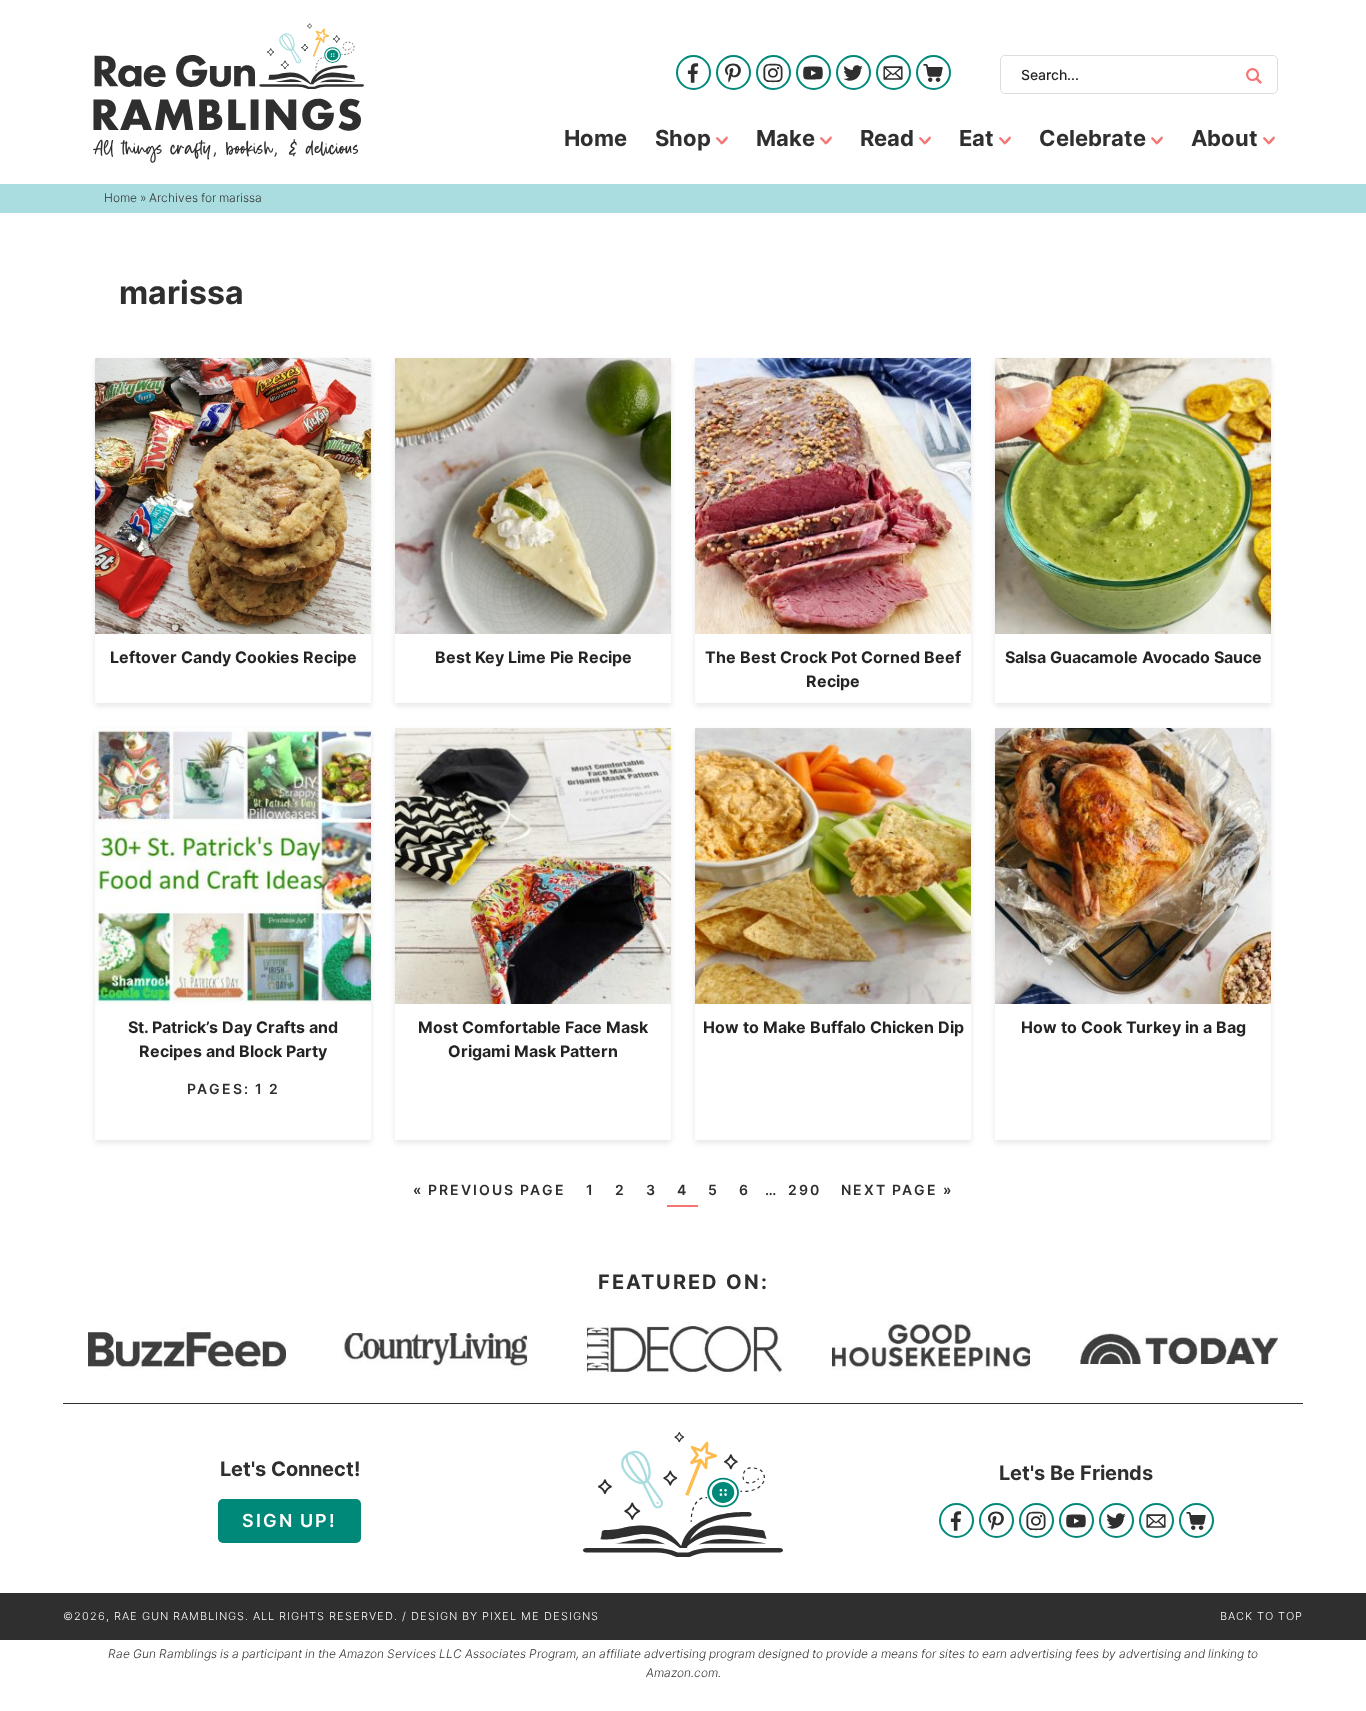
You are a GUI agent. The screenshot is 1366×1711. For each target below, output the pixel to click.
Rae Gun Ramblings (228, 93)
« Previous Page (489, 1189)
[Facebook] (693, 74)
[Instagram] (773, 74)
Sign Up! (289, 1520)
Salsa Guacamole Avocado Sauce (1133, 657)
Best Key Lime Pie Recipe (533, 657)
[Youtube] (813, 74)
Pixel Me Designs (540, 1616)
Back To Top (1261, 1616)
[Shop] (933, 74)
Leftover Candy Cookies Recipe (233, 657)
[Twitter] (853, 74)
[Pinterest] (733, 74)
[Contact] (893, 74)
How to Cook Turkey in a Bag (1133, 1027)
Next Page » (897, 1189)
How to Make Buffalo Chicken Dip (833, 1027)
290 (804, 1189)
